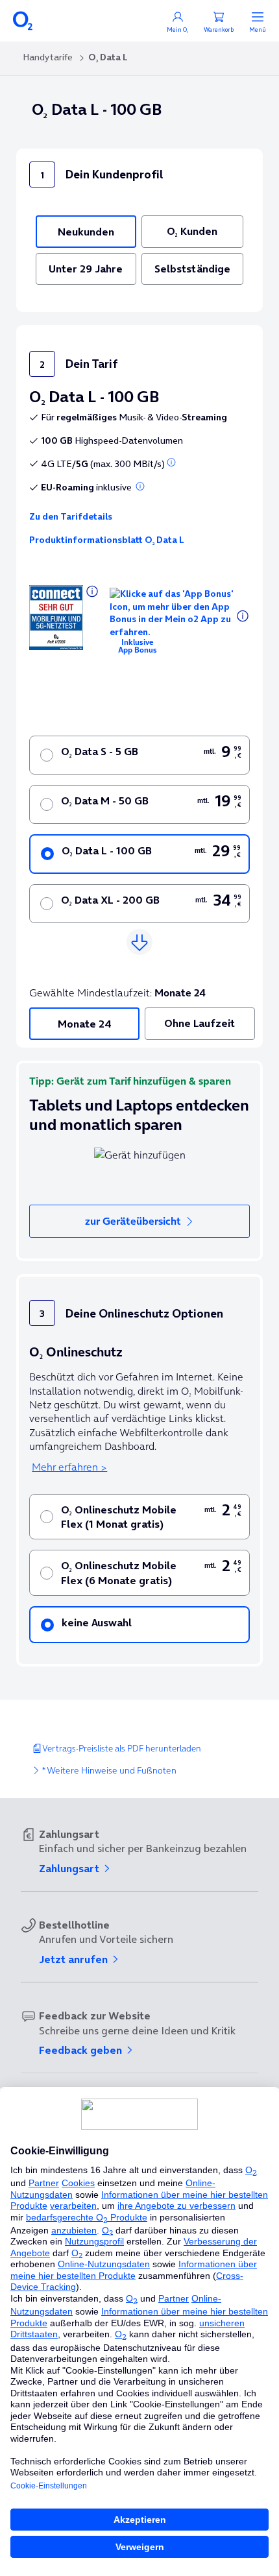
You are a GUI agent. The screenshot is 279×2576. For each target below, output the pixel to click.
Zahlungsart (70, 1868)
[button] (171, 463)
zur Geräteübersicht (133, 1221)
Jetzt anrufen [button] (75, 1959)
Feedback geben (82, 2050)
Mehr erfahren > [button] (69, 1467)
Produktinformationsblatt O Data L (107, 540)
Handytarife (48, 57)
